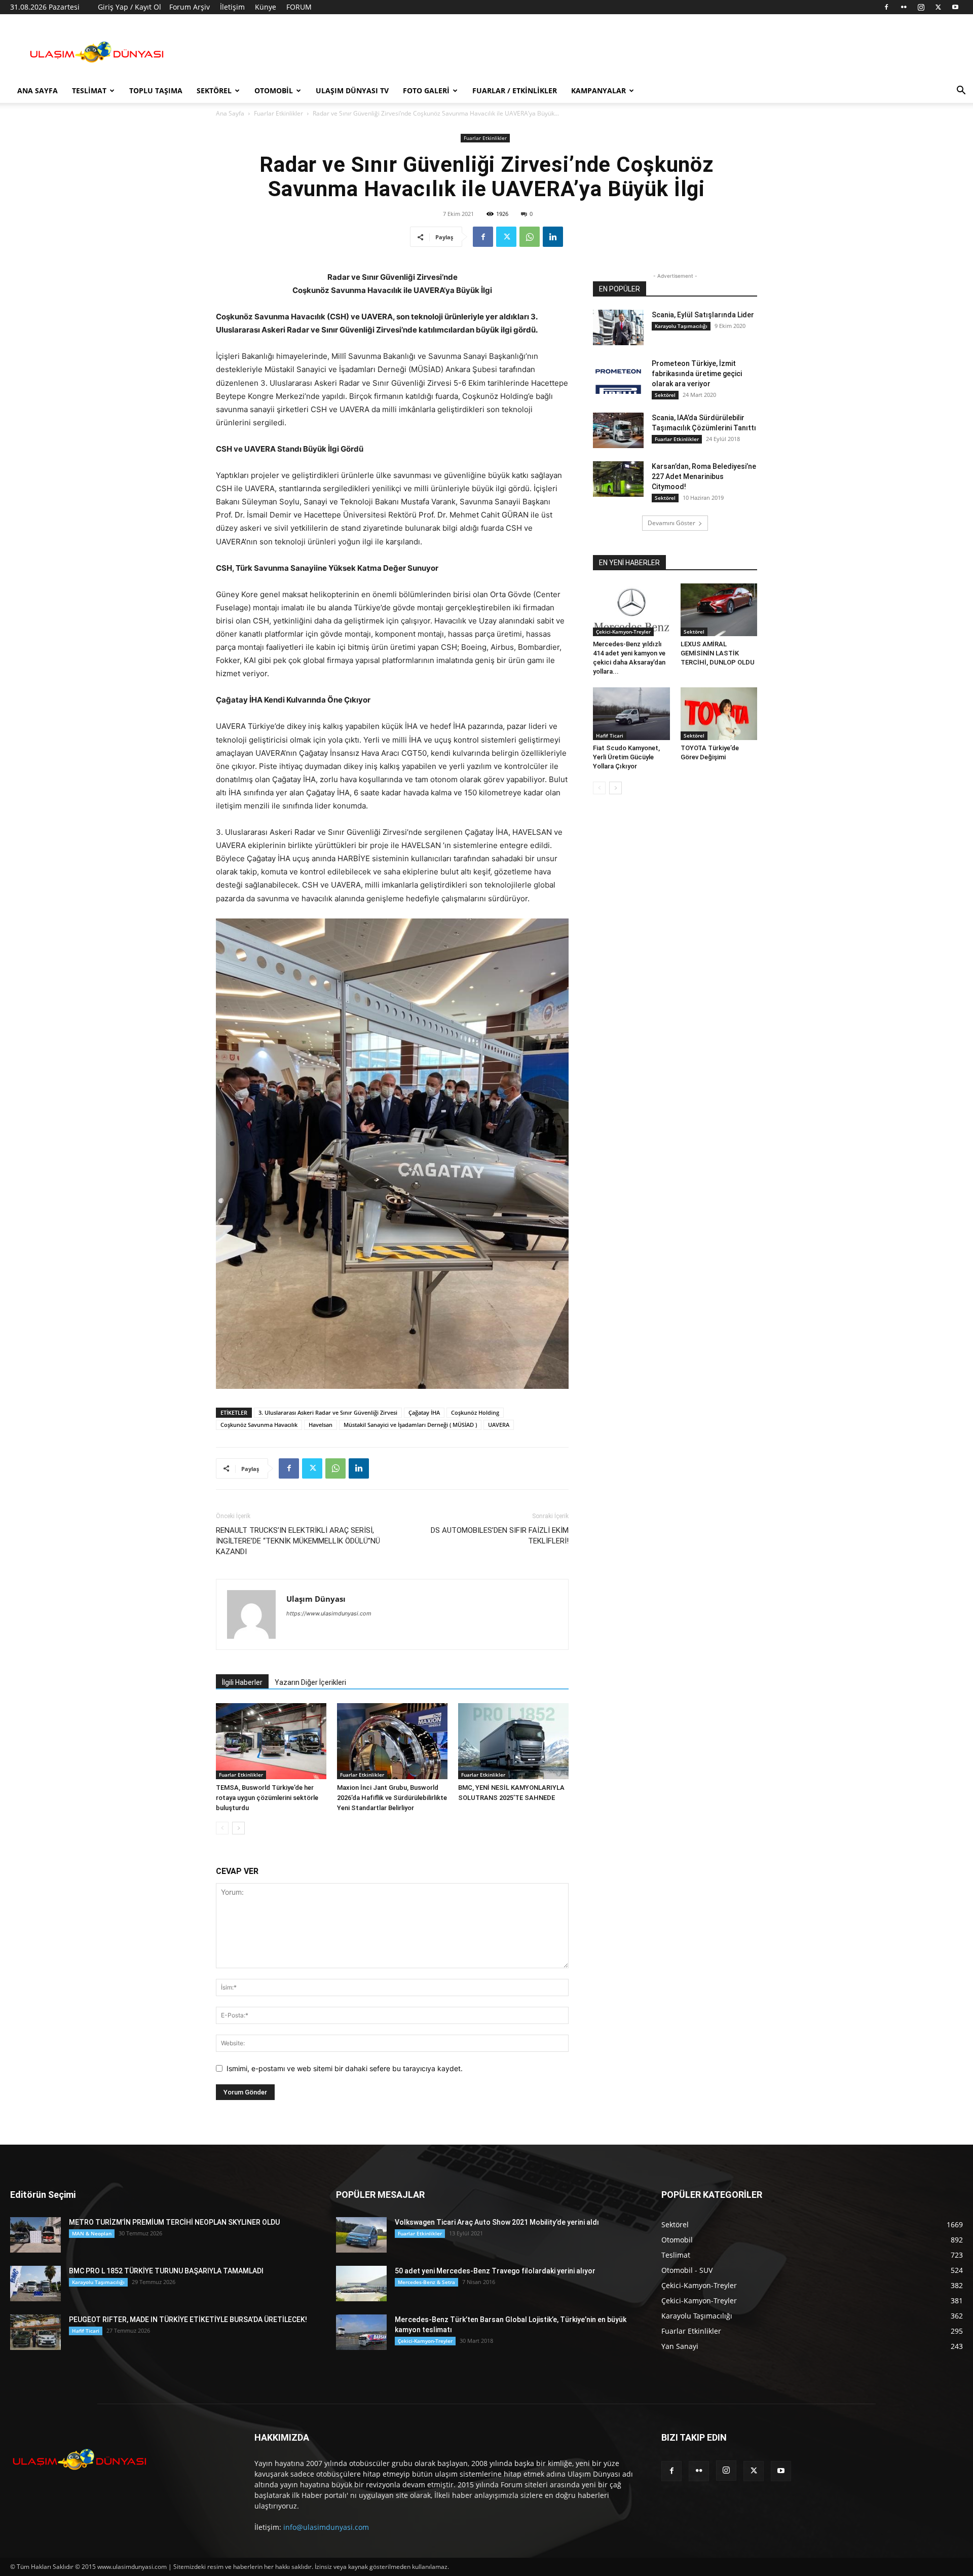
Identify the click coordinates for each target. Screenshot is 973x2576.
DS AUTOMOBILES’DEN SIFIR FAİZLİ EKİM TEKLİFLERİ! (500, 1536)
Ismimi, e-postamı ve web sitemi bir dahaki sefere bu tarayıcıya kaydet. (345, 2068)
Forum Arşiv (190, 7)
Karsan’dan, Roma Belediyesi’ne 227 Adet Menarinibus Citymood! (704, 476)
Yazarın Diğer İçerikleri (310, 1682)
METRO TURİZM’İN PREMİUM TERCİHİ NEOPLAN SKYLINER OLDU (174, 2222)
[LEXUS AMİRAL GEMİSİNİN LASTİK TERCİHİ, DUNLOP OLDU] (719, 610)
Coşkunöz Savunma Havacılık (259, 1425)
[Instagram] (921, 7)
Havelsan (321, 1425)
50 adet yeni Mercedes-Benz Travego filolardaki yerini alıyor (495, 2271)
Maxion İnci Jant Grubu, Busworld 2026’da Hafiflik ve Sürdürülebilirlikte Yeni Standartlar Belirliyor (392, 1798)
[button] (961, 91)
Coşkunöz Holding (475, 1412)
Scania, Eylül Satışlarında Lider (703, 315)
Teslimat (89, 90)
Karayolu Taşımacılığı (681, 326)
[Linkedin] (553, 237)
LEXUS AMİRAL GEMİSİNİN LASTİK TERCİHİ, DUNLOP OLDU (718, 653)
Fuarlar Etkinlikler (278, 113)
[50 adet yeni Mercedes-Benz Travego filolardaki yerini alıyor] (361, 2284)
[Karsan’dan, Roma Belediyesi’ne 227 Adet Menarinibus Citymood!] (618, 479)
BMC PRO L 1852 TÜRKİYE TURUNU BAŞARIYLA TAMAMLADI (166, 2271)
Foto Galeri (426, 90)
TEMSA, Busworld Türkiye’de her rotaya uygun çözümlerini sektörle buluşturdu (267, 1798)
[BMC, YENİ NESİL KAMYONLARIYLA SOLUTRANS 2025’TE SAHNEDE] (513, 1741)
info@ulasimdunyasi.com (326, 2527)
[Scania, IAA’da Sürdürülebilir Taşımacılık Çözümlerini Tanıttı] (618, 430)
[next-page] (238, 1828)
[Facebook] (886, 7)
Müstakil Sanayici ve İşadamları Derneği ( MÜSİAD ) (410, 1425)
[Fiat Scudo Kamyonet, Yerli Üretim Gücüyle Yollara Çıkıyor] (631, 714)
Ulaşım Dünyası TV (352, 90)
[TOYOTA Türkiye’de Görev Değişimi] (719, 714)
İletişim (232, 7)
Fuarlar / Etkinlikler (515, 90)
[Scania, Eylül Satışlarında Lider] (618, 327)
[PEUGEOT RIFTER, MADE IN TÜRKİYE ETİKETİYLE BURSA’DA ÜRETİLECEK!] (35, 2332)
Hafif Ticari (610, 735)
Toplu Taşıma (156, 90)
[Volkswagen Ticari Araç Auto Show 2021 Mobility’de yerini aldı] (361, 2235)
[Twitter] (938, 7)
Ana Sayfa (38, 90)
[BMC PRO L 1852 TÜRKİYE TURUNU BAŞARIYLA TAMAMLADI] (35, 2284)
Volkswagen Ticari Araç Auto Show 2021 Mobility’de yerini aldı (497, 2222)
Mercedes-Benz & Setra (426, 2282)
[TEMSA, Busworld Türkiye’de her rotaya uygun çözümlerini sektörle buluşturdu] (271, 1741)
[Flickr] (904, 7)
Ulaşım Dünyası (316, 1599)
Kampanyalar (598, 90)
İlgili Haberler (242, 1682)
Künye (266, 7)
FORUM (299, 7)
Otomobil (274, 90)
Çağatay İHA (424, 1412)
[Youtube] (955, 7)
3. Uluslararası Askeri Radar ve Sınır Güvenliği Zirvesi (328, 1412)
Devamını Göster (671, 523)
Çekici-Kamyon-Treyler (623, 632)
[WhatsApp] (530, 237)
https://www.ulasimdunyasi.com (329, 1613)
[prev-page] (222, 1828)
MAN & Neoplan (92, 2233)
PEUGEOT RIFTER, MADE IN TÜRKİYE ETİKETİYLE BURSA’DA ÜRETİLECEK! (188, 2320)
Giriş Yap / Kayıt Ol (129, 7)
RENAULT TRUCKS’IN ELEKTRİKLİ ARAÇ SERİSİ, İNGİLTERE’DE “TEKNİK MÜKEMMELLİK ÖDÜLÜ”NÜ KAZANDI (298, 1541)
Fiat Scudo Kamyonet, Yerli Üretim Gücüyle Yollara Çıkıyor (626, 757)
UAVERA (499, 1425)
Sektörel (214, 90)
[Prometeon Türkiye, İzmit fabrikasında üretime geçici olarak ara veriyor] (618, 376)
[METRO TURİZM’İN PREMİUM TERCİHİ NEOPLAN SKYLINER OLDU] (35, 2235)
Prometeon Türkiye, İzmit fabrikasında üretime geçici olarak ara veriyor (697, 374)
